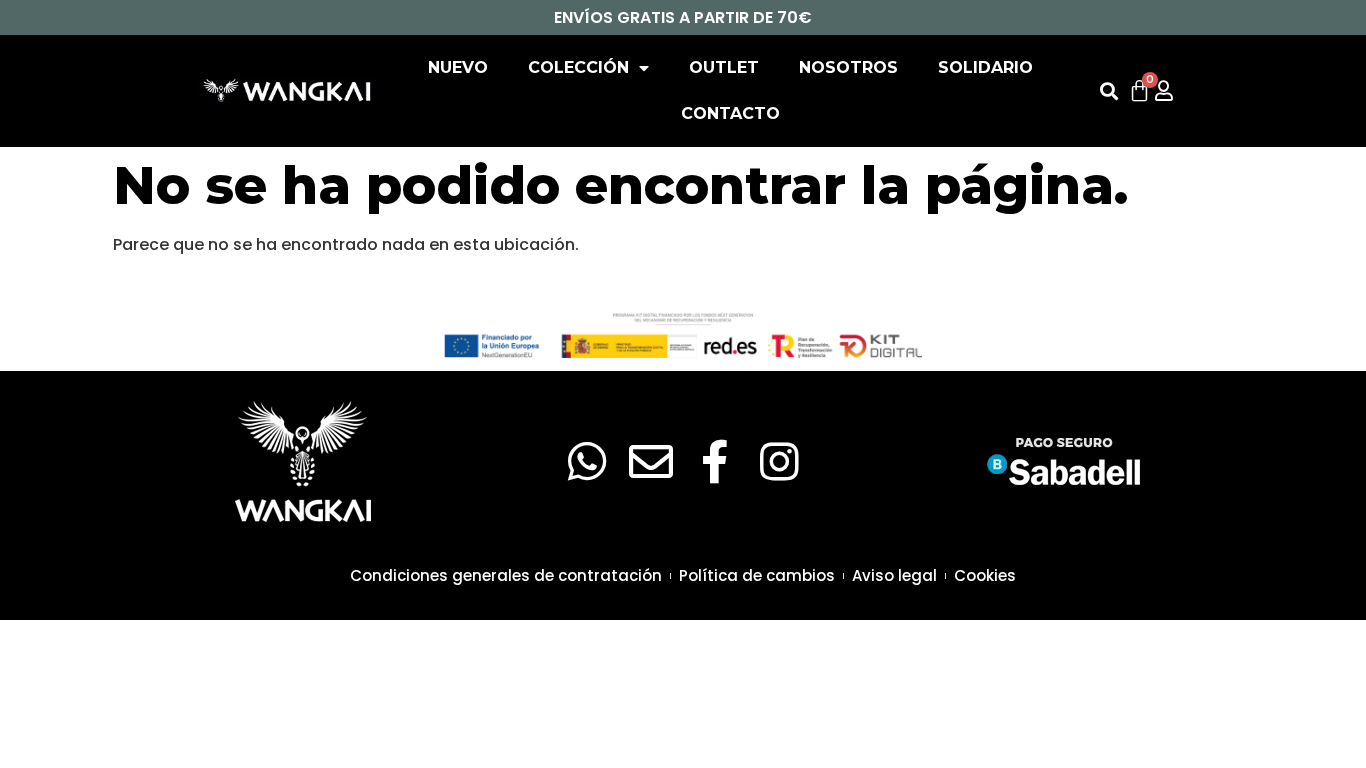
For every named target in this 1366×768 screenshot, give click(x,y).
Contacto (730, 113)
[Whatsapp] (587, 462)
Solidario (985, 67)
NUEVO (458, 67)
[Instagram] (779, 462)
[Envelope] (651, 462)
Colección (578, 67)
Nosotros (848, 67)
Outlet (724, 67)
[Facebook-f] (715, 462)
